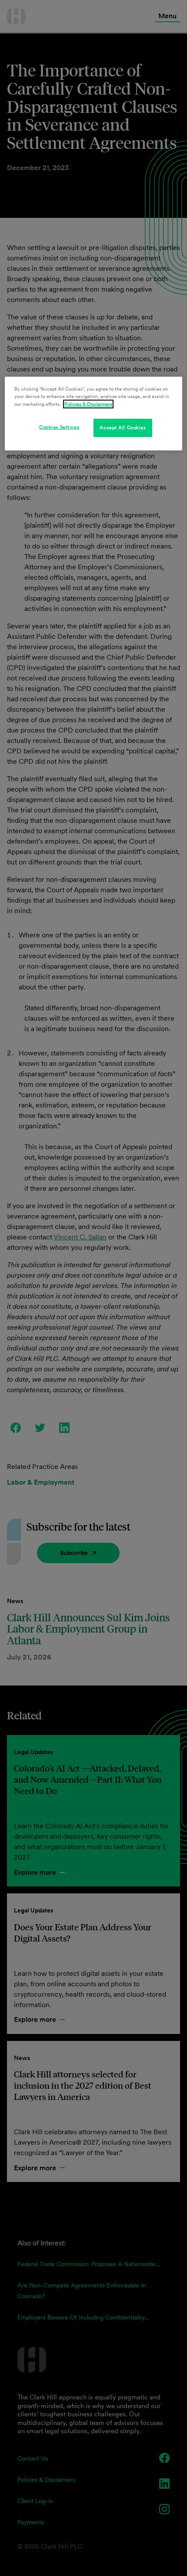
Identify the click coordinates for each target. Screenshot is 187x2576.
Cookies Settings (59, 427)
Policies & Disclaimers (88, 404)
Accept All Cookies (123, 427)
